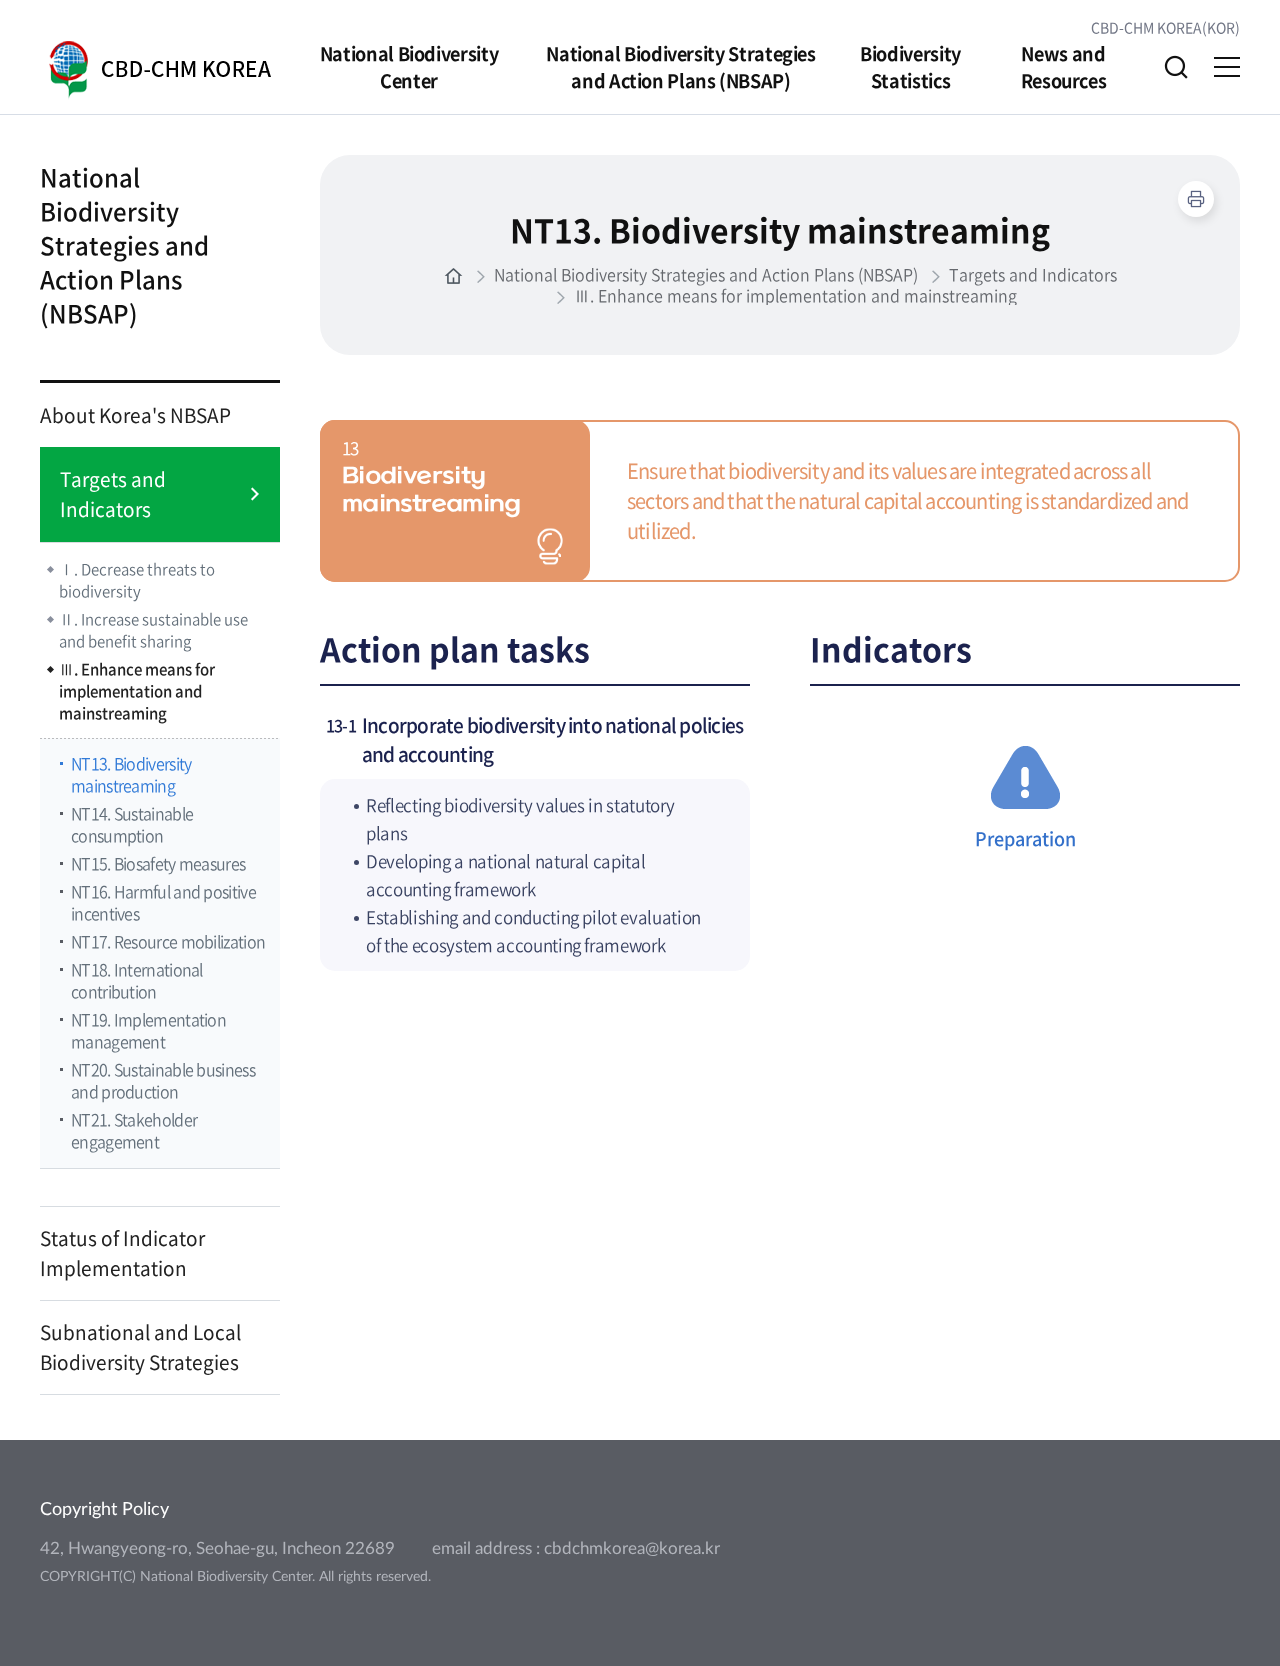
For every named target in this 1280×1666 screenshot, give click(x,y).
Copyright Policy (104, 1510)
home (453, 276)
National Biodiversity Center (409, 67)
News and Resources (1064, 67)
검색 (1176, 67)
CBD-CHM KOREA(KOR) (1165, 27)
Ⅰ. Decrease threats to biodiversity (137, 580)
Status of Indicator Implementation (122, 1253)
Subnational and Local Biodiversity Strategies (140, 1347)
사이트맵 (1227, 67)
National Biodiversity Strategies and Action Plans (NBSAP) (680, 67)
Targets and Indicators (113, 494)
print (1196, 199)
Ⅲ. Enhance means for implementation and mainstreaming (137, 691)
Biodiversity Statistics (910, 67)
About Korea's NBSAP (135, 415)
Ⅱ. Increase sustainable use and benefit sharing (153, 630)
